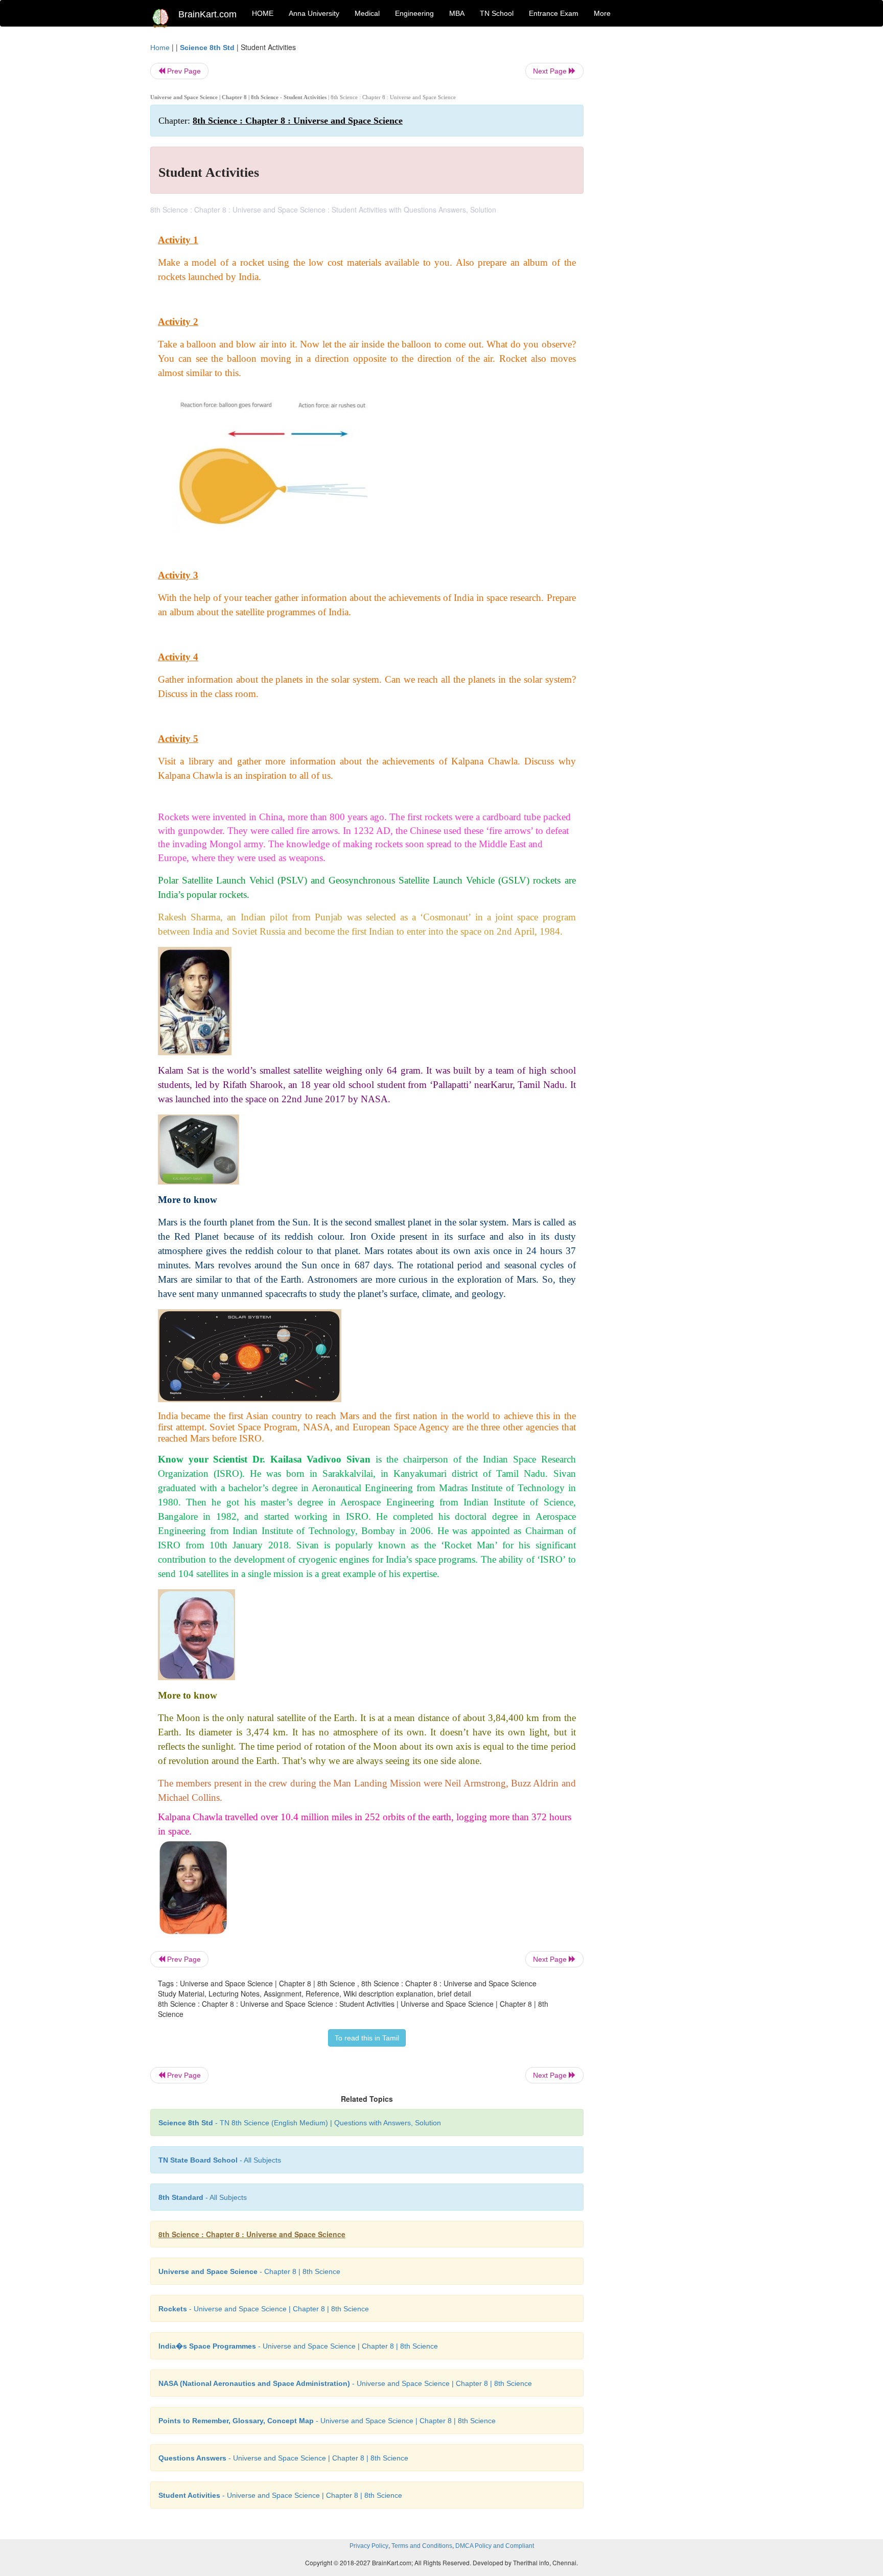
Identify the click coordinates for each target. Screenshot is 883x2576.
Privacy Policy (369, 2546)
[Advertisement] (666, 195)
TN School (497, 13)
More (602, 13)
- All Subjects (220, 2160)
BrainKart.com (207, 14)
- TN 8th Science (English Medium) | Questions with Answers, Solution (300, 2123)
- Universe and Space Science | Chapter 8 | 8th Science (264, 2309)
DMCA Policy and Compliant (495, 2546)
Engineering (414, 13)
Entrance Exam (554, 13)
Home (160, 48)
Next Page (551, 71)
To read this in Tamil (367, 2038)
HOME (263, 13)
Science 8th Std (207, 48)
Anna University (314, 13)
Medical (367, 13)
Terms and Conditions (422, 2546)
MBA (457, 13)
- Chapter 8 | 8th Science (249, 2271)
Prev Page (183, 71)
